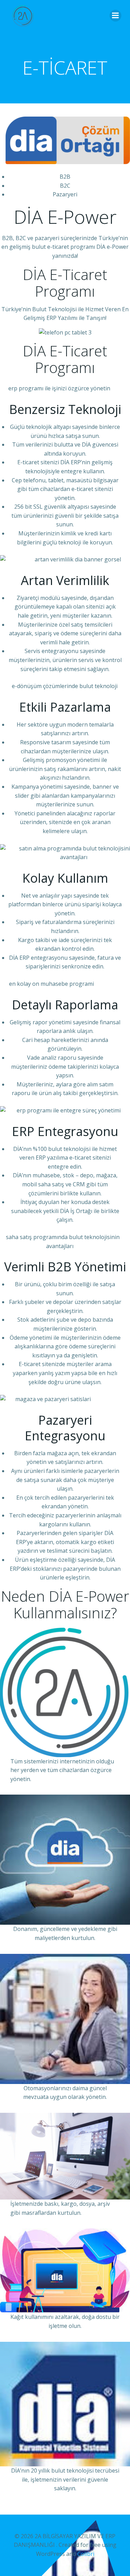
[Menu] (115, 16)
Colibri (86, 2554)
